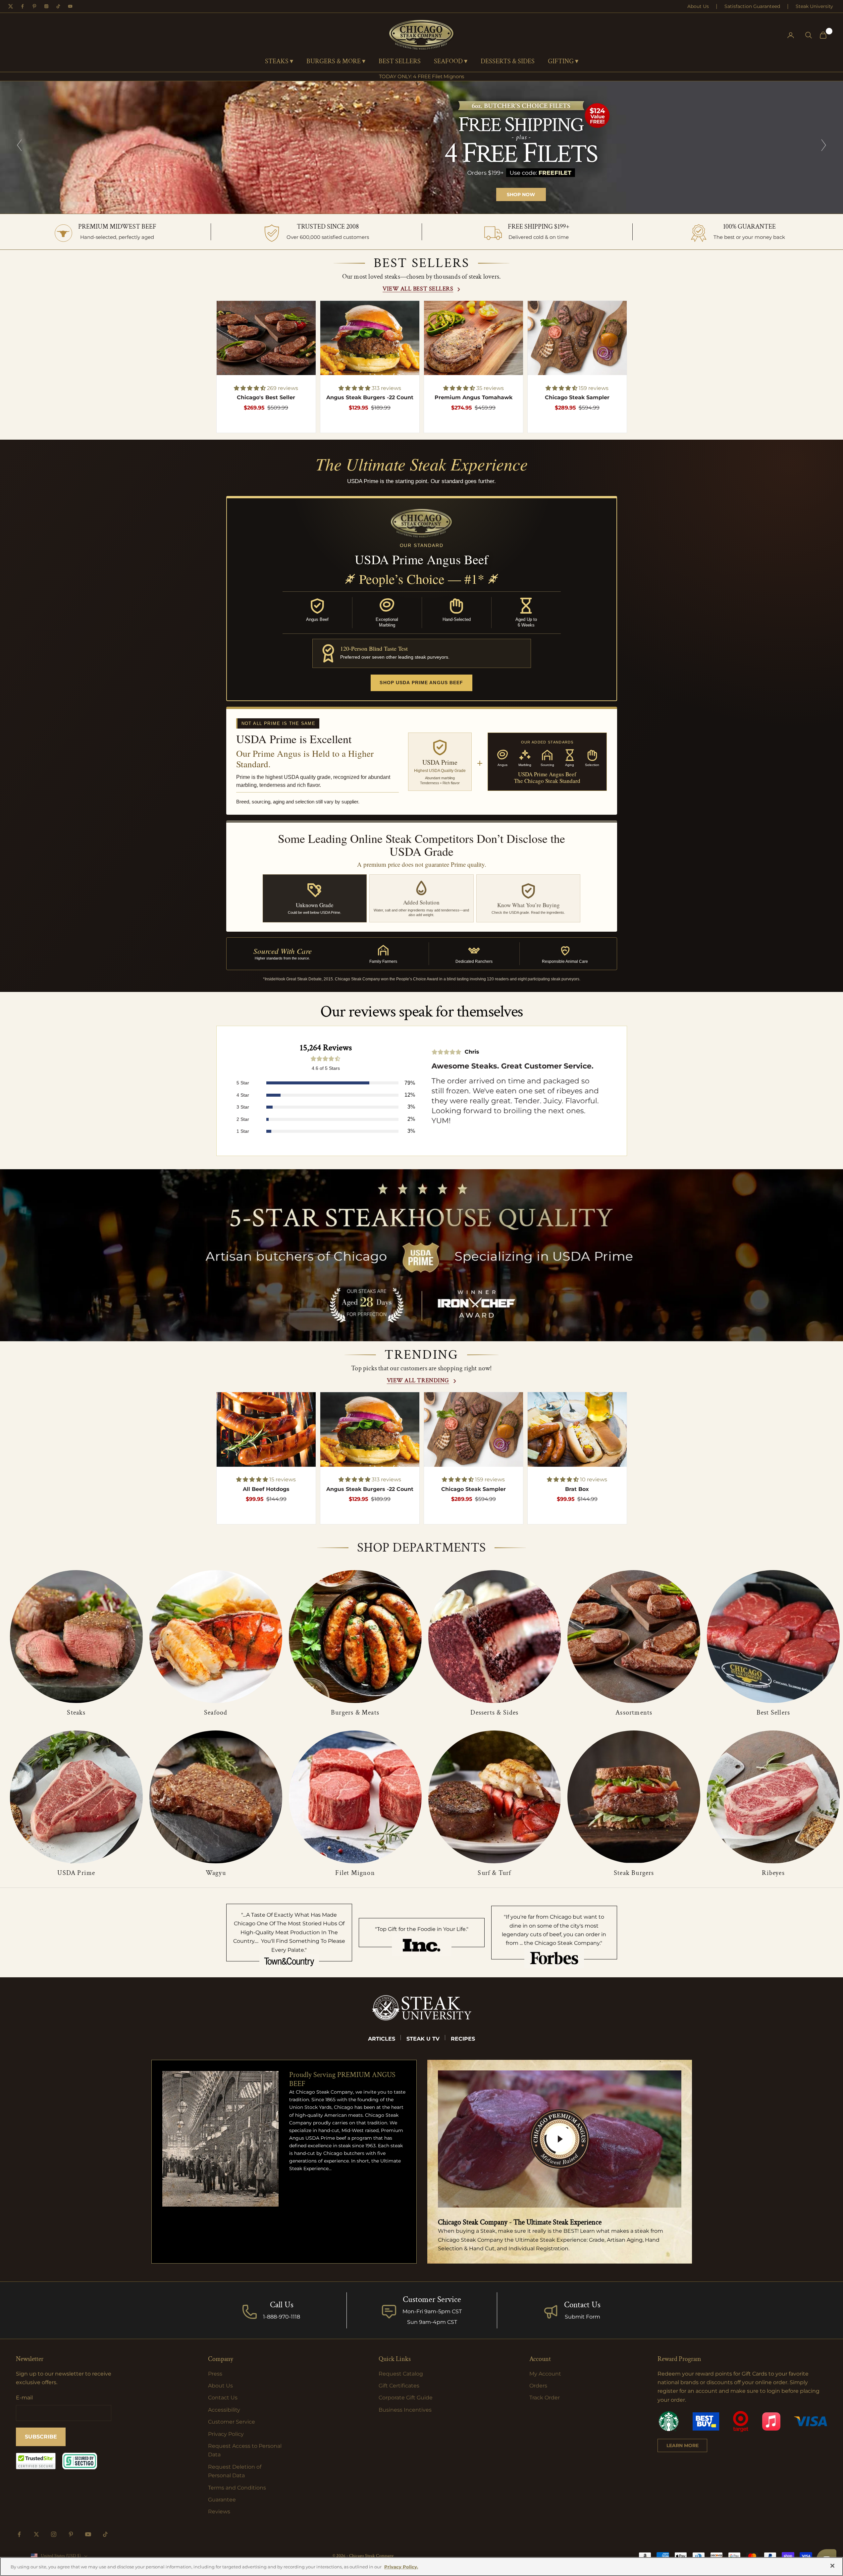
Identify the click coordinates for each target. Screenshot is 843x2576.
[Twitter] (11, 6)
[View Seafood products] (216, 1637)
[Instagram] (46, 6)
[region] (421, 147)
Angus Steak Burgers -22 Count (370, 397)
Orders (538, 2386)
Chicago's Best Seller (266, 397)
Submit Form (582, 2317)
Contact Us (582, 2305)
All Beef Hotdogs (266, 1489)
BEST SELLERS (400, 62)
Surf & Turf (494, 1873)
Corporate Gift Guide (406, 2398)
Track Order (545, 2398)
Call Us (282, 2305)
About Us (698, 6)
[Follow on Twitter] (36, 2534)
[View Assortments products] (634, 1637)
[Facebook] (23, 6)
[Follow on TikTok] (105, 2534)
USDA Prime (76, 1873)
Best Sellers (773, 1713)
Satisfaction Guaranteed (752, 6)
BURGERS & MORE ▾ (336, 62)
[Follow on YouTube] (88, 2534)
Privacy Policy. (401, 2567)
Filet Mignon (355, 1873)
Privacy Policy (226, 2434)
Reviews (219, 2512)
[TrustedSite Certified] (36, 2461)
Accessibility (224, 2410)
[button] (250, 388)
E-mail (24, 2398)
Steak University (814, 6)
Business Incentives (405, 2410)
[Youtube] (70, 6)
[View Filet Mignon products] (355, 1797)
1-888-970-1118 (282, 2317)
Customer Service (232, 2422)
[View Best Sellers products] (773, 1637)
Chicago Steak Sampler (577, 397)
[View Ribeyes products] (773, 1797)
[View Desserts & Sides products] (495, 1637)
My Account (545, 2374)
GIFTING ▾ (563, 62)
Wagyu (216, 1873)
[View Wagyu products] (216, 1797)
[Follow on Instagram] (54, 2534)
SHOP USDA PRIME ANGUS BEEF (421, 683)
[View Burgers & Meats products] (355, 1637)
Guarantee (222, 2500)
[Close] (832, 2566)
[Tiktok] (58, 6)
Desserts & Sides (494, 1713)
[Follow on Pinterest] (71, 2534)
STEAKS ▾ (279, 62)
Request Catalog (401, 2374)
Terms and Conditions (237, 2488)
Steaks (76, 1713)
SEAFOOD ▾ (451, 62)
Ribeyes (773, 1873)
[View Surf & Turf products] (495, 1797)
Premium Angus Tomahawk (474, 397)
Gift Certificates (399, 2386)
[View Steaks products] (76, 1637)
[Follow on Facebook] (19, 2534)
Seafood (216, 1713)
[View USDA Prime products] (76, 1797)
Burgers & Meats (355, 1713)
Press (215, 2374)
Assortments (634, 1713)
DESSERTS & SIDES (508, 62)
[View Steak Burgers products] (634, 1797)
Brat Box (577, 1489)
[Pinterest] (34, 6)
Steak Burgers (634, 1873)
